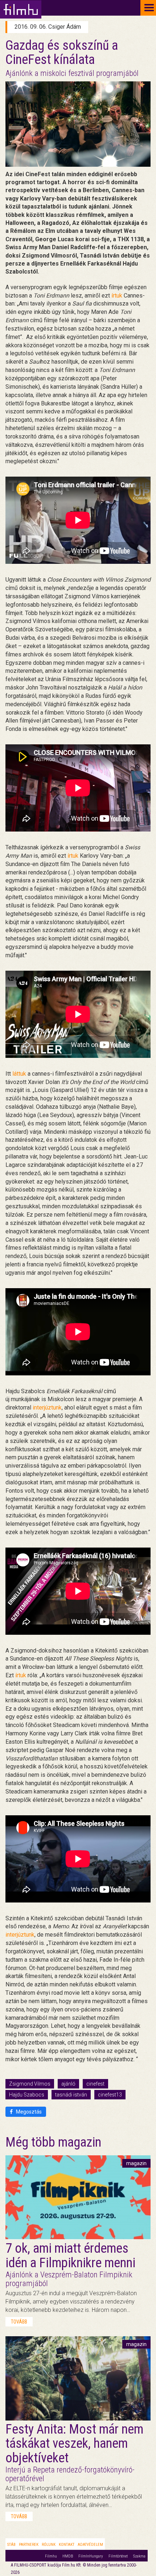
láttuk (20, 1074)
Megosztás (28, 2112)
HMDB (68, 2556)
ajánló (68, 2084)
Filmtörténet (118, 2556)
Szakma (139, 2556)
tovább (19, 2322)
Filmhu (51, 2556)
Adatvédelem (90, 2545)
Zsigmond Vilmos (30, 2084)
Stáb (11, 2545)
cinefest (95, 2084)
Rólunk (49, 2545)
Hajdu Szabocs (27, 2095)
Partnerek (29, 2545)
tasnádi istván (71, 2095)
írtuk (118, 296)
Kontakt (67, 2545)
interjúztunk (47, 1408)
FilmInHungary (91, 2556)
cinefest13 (110, 2095)
